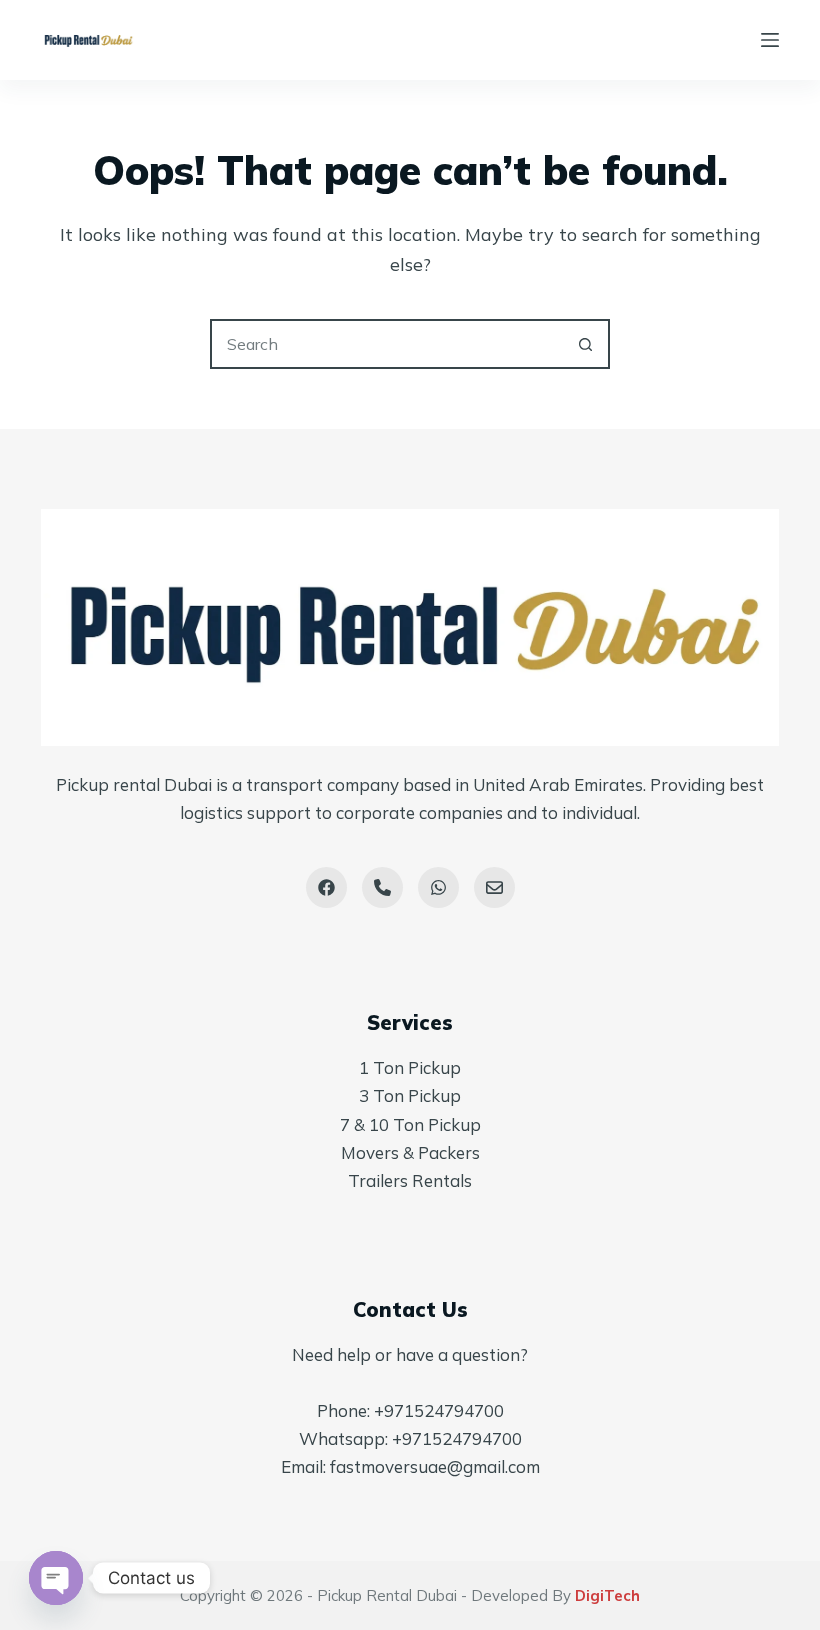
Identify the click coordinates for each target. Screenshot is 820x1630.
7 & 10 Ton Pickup (410, 1124)
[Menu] (770, 40)
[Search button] (585, 344)
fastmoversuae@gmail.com (435, 1466)
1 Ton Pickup (410, 1067)
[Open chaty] (56, 1578)
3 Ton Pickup (410, 1095)
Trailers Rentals (410, 1180)
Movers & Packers (410, 1152)
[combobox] (387, 344)
